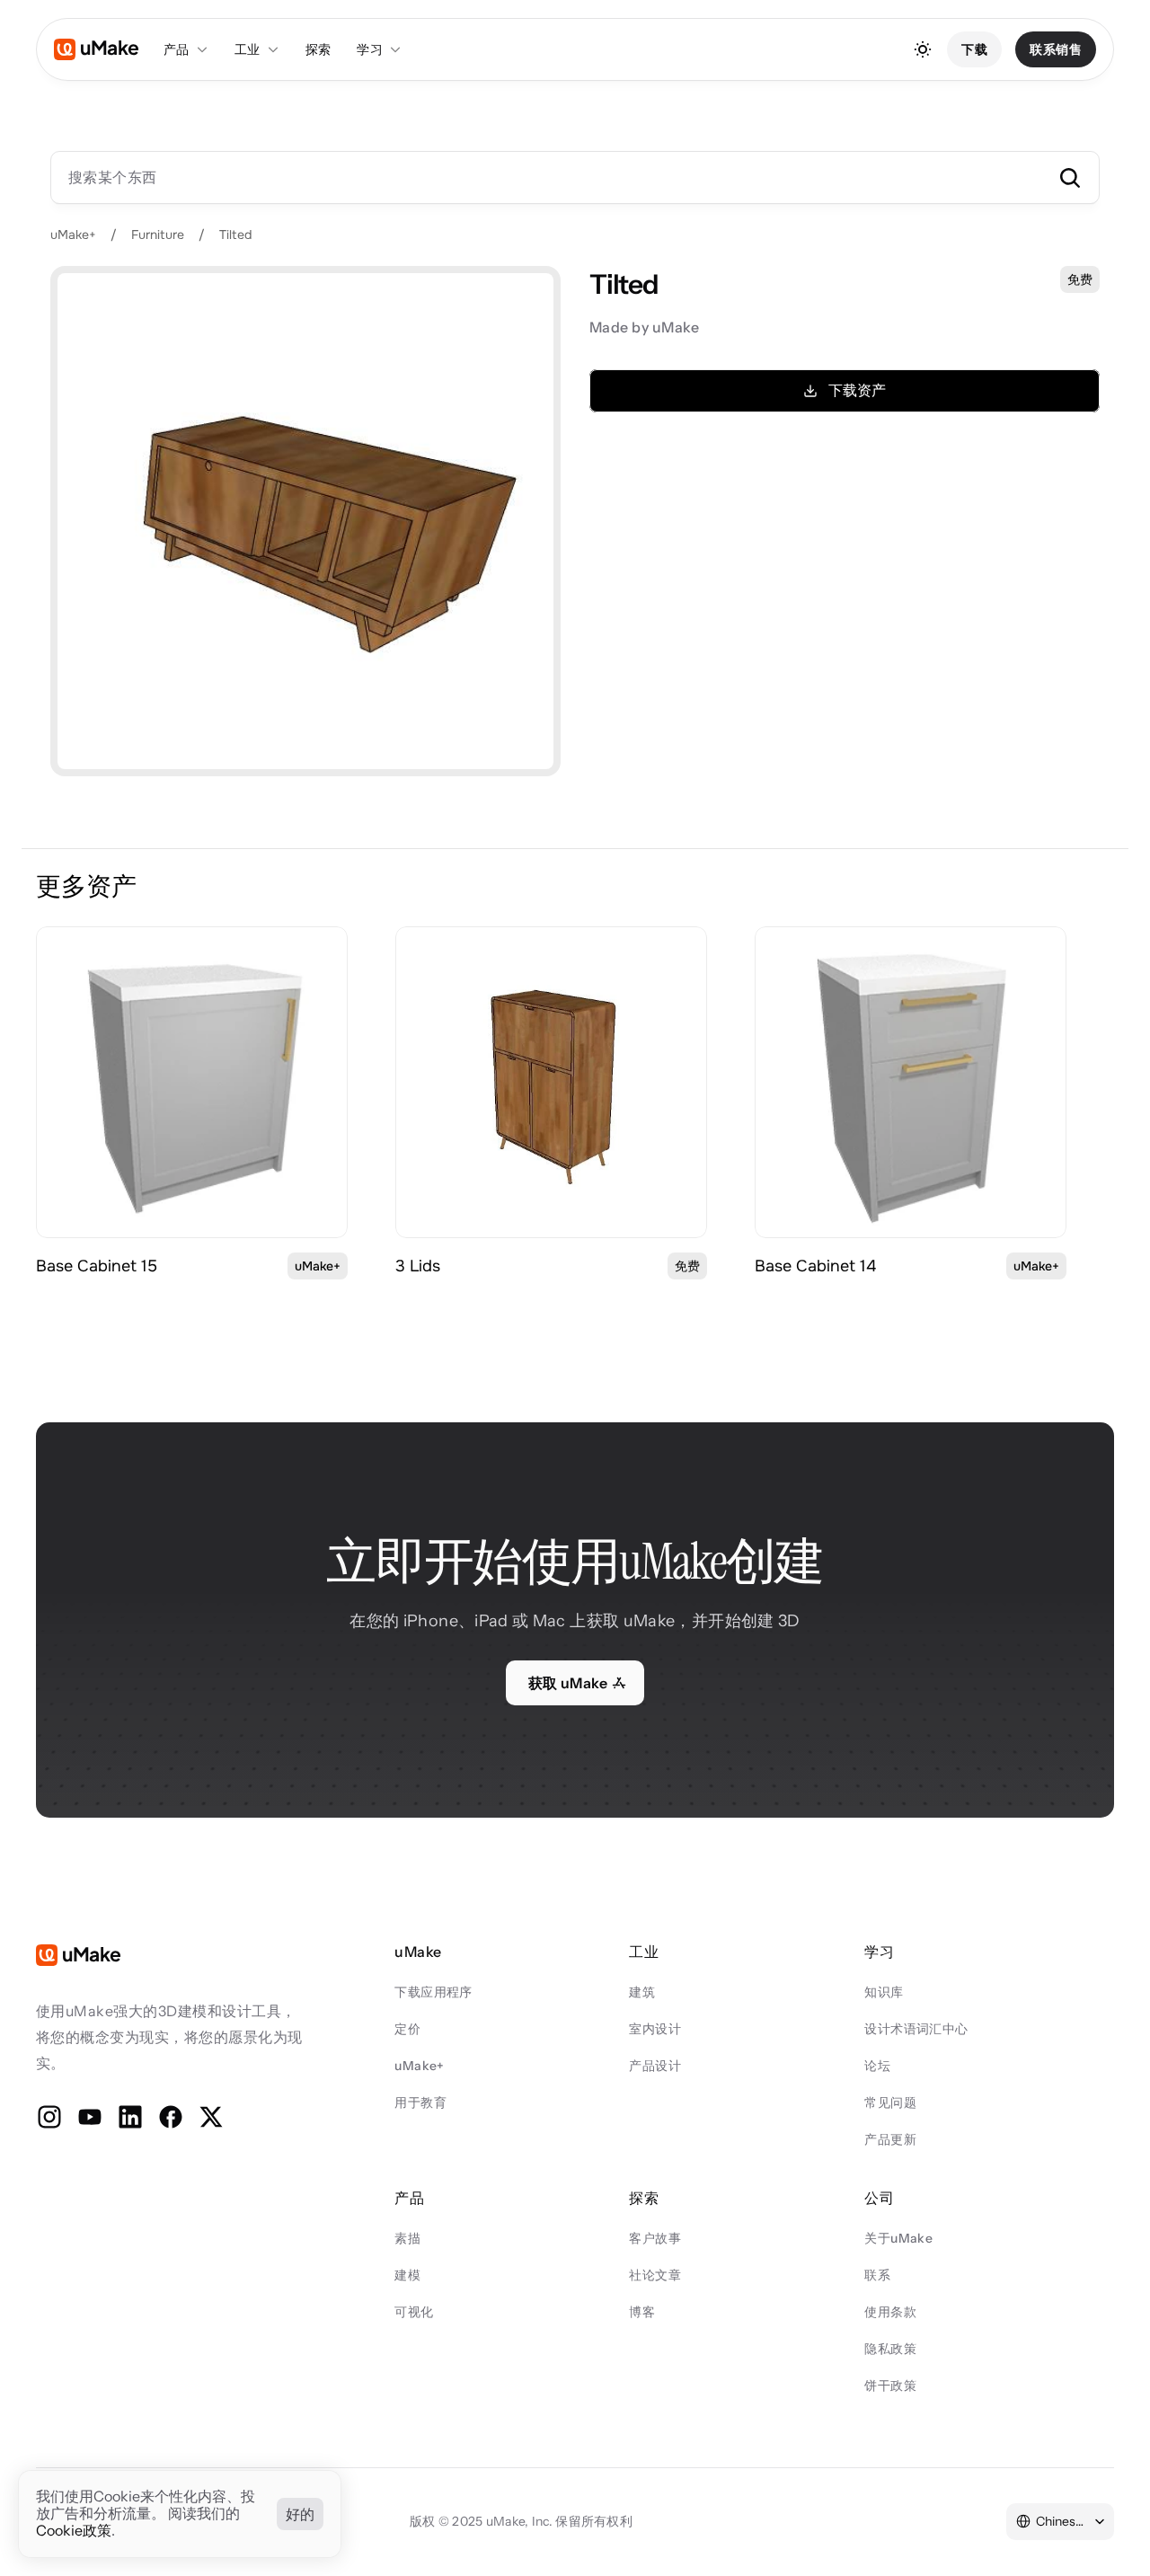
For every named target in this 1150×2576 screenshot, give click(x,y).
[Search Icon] (575, 177)
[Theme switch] (923, 49)
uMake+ (73, 235)
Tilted (235, 235)
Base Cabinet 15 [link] (97, 1266)
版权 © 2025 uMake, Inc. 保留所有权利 (521, 2521)
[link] (192, 1082)
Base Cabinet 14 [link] (815, 1266)
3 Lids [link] (418, 1266)
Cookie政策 (74, 2531)
